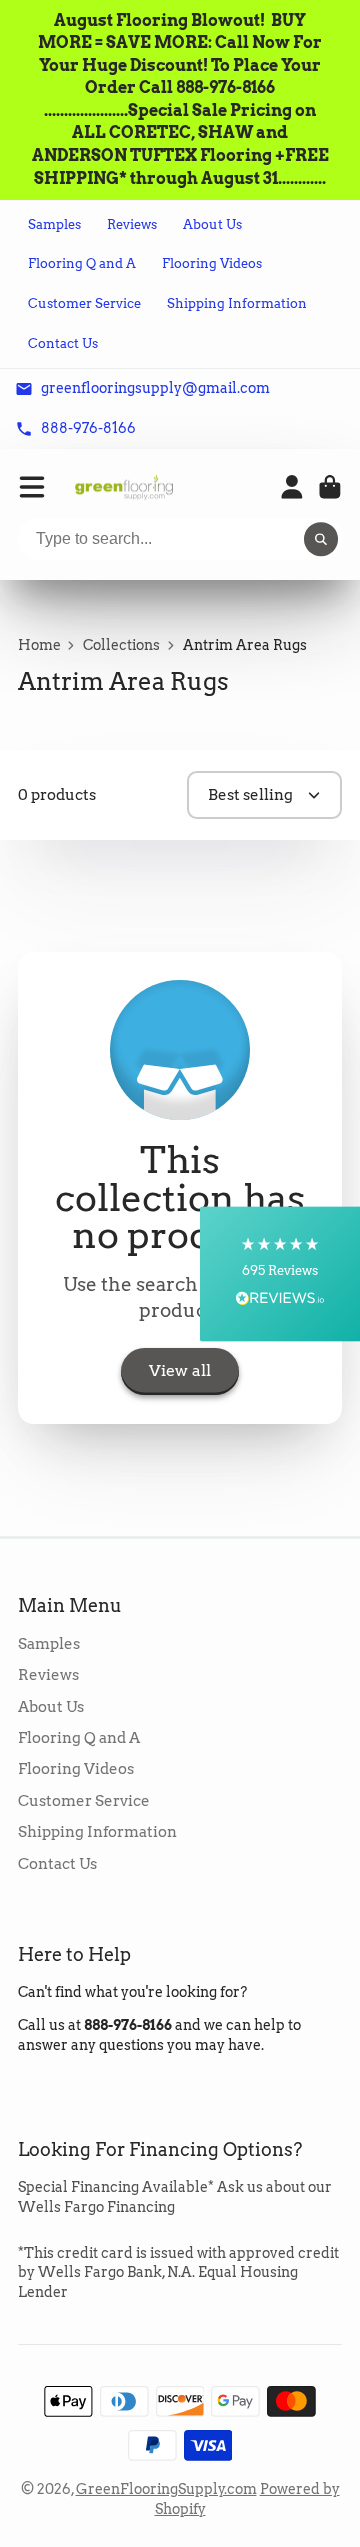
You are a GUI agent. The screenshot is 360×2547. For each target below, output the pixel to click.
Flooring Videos (212, 263)
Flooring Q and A (82, 263)
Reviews (132, 224)
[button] (280, 1273)
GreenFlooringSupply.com (166, 2489)
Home (39, 645)
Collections (121, 645)
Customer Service (84, 303)
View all (180, 1370)
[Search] (321, 539)
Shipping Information (237, 303)
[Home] (124, 487)
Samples (54, 224)
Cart (330, 487)
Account (292, 487)
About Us (212, 224)
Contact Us (63, 343)
